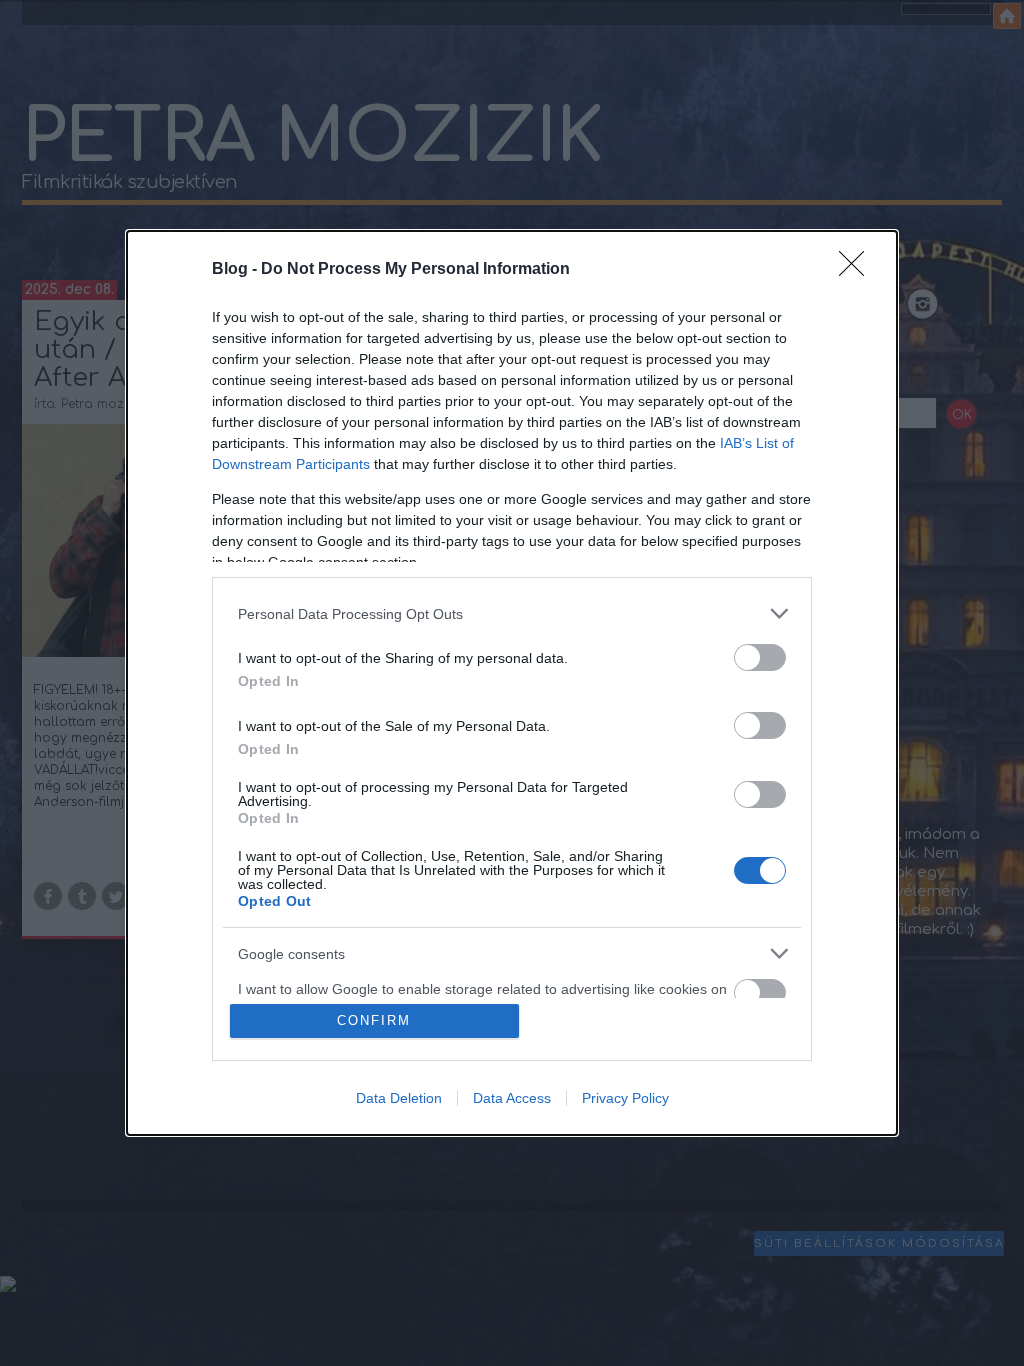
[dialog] (512, 683)
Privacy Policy (625, 1098)
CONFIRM (374, 1020)
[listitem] (512, 613)
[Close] (858, 270)
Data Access (512, 1098)
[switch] (760, 657)
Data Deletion (399, 1098)
